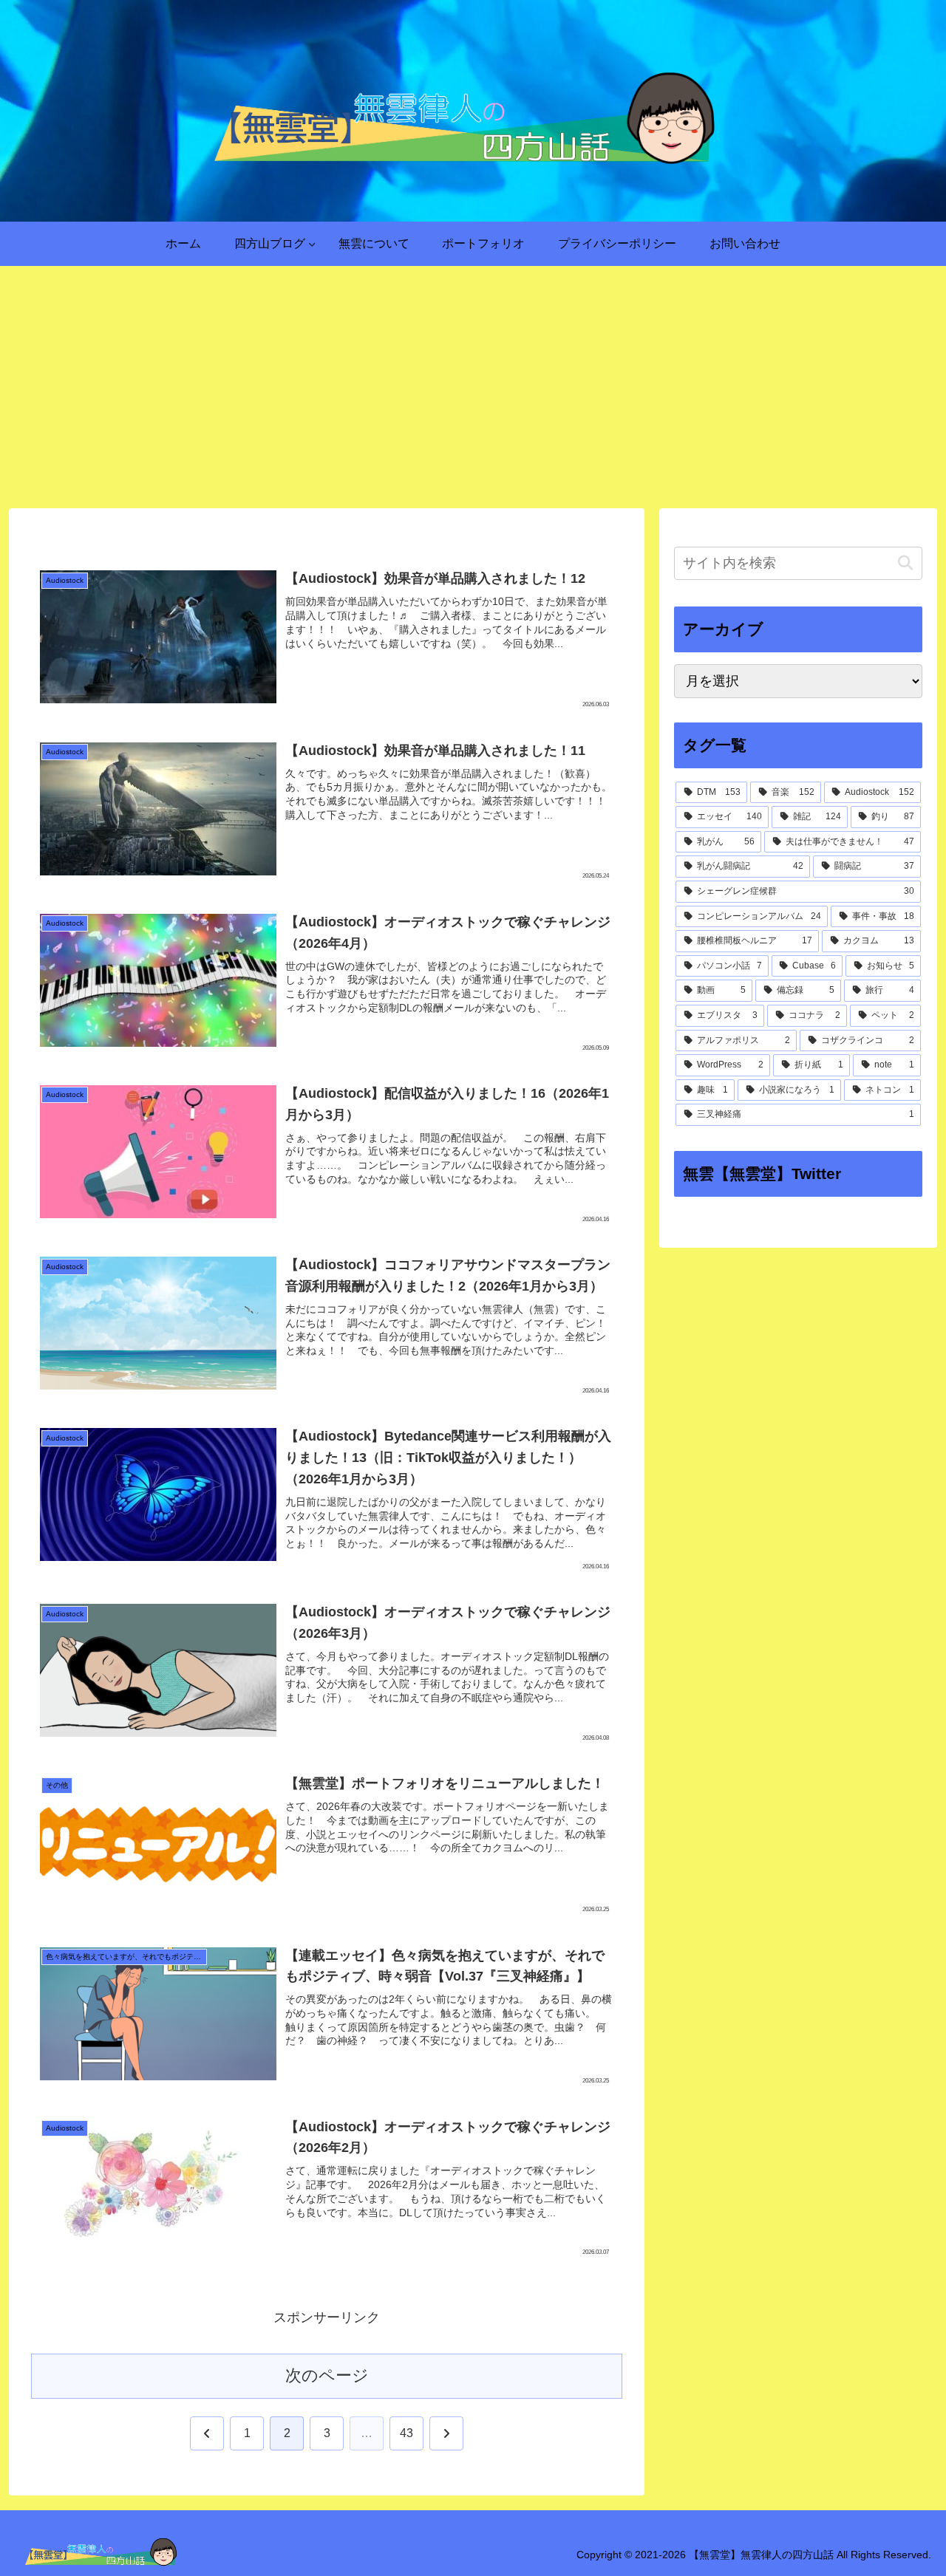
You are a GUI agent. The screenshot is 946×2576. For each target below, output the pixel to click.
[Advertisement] (473, 387)
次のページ (327, 2375)
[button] (905, 563)
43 (406, 2433)
